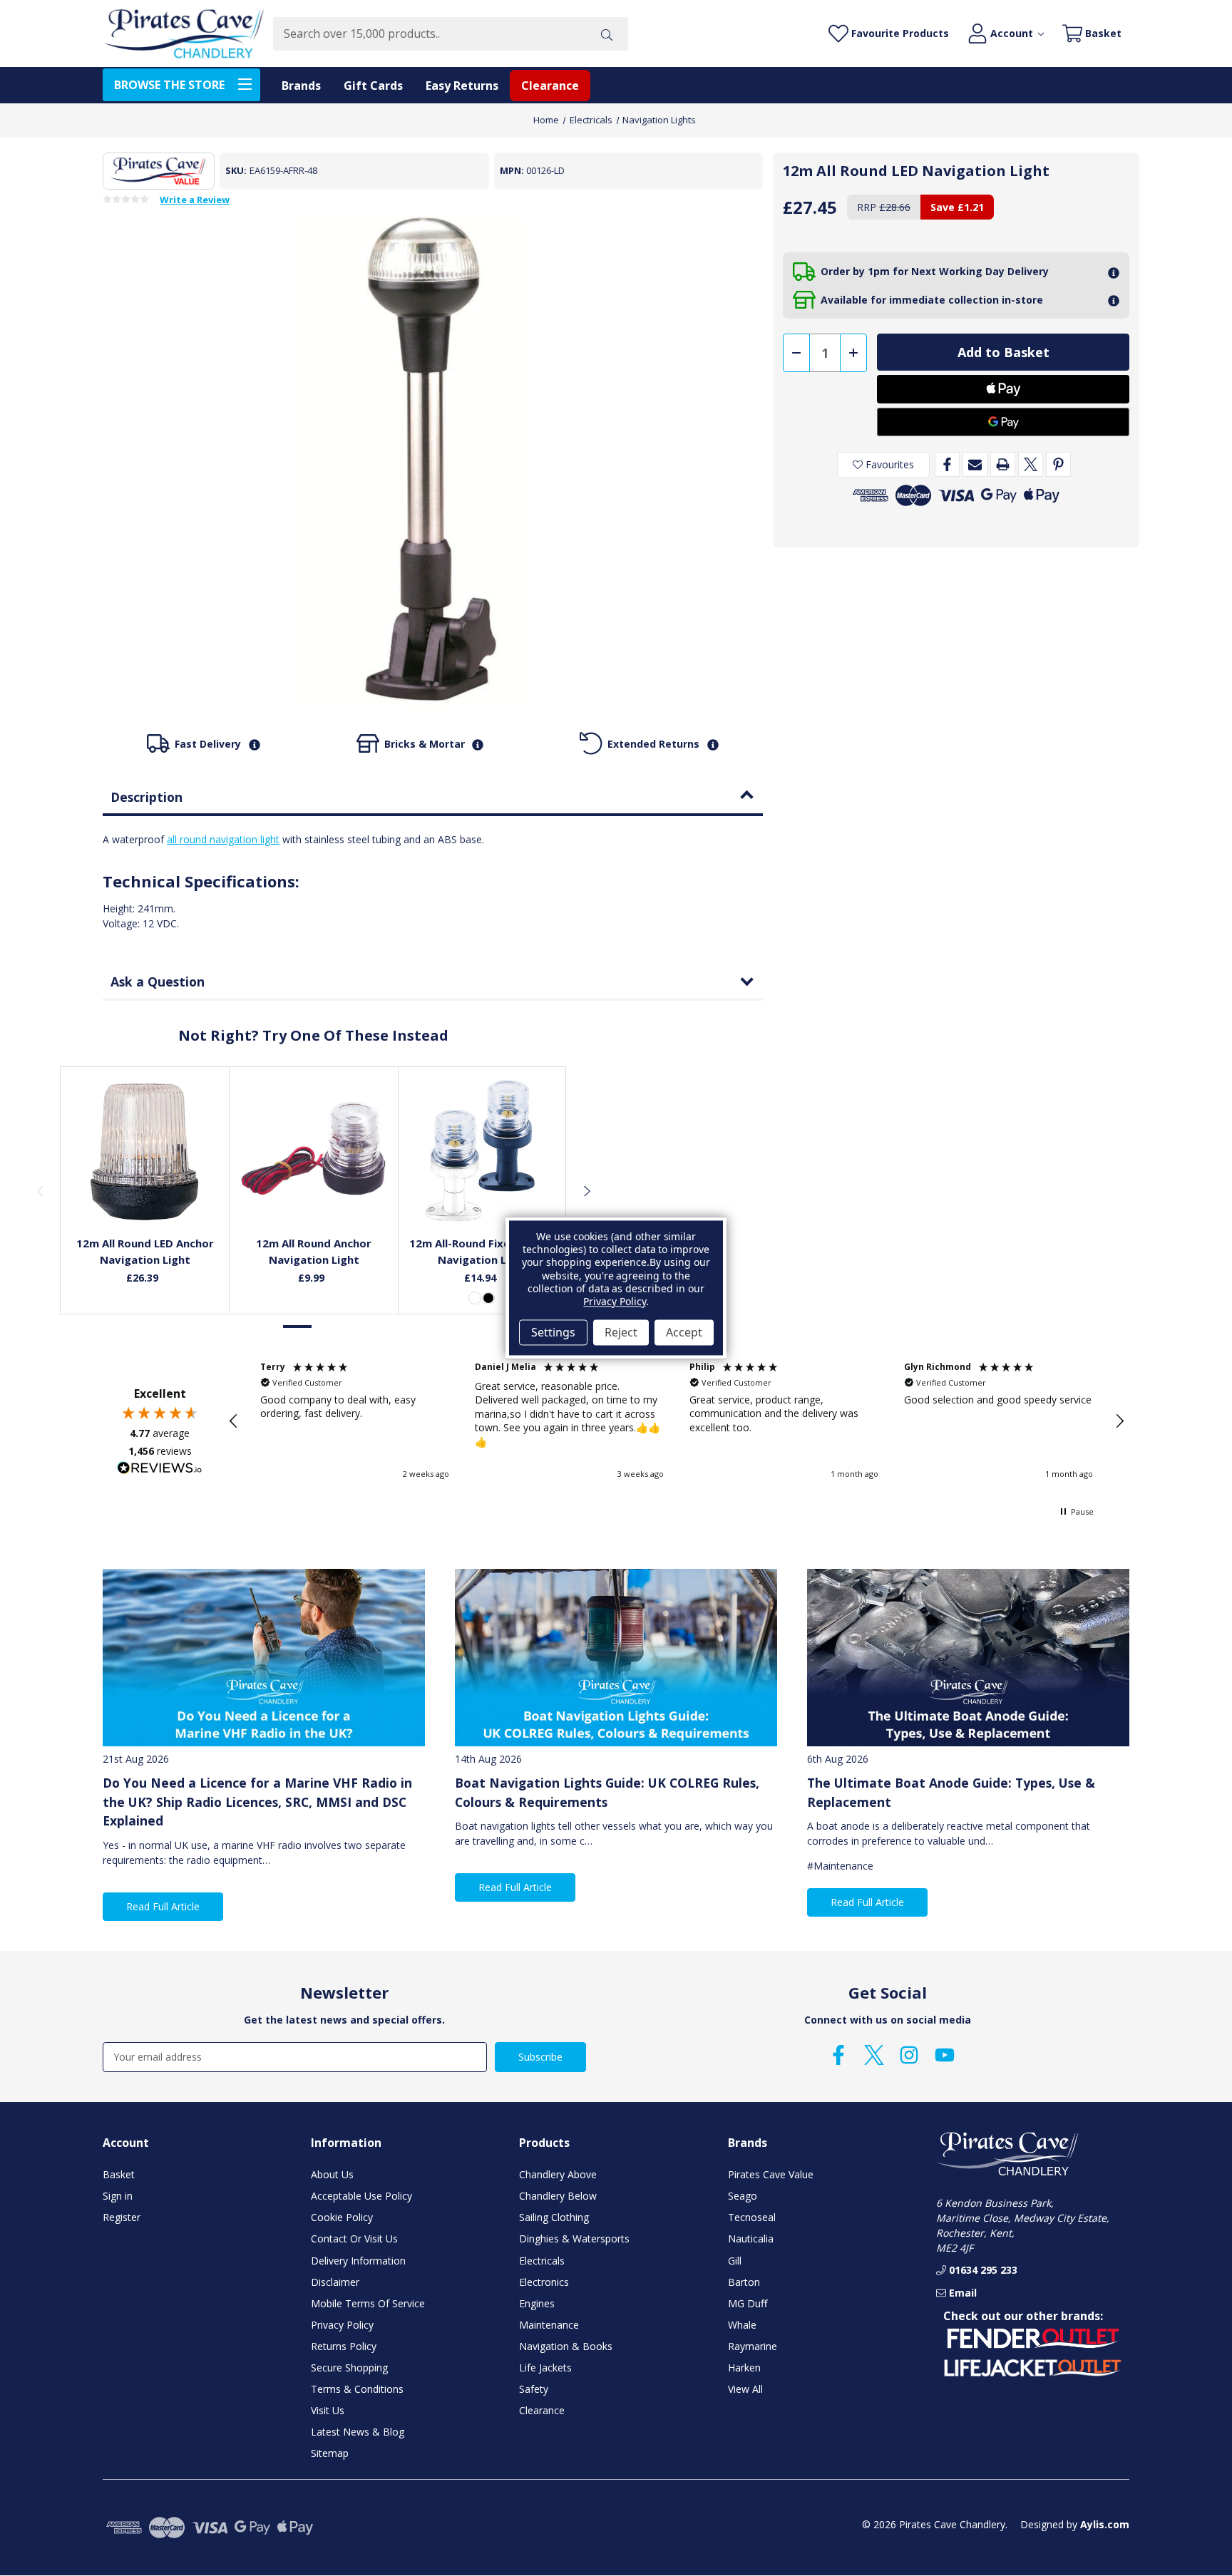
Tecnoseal (752, 2217)
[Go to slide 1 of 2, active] (298, 1327)
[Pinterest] (1058, 464)
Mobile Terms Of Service (368, 2303)
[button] (234, 1421)
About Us (332, 2174)
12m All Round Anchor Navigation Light (314, 1251)
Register (122, 2217)
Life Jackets (545, 2368)
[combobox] (429, 34)
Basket (119, 2174)
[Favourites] (145, 1190)
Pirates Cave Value (771, 2174)
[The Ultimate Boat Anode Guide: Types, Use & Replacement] (968, 1658)
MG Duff (748, 2303)
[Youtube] (945, 2055)
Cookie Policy (342, 2217)
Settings (553, 1332)
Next (586, 1190)
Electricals (542, 2261)
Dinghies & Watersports (574, 2238)
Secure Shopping (349, 2368)
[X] (1031, 464)
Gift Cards (373, 86)
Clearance (550, 86)
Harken (744, 2368)
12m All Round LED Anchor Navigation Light (145, 1251)
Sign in (118, 2196)
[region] (677, 1421)
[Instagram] (909, 2055)
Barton (744, 2282)
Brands (301, 86)
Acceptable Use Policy (361, 2196)
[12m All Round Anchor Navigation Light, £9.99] (314, 1151)
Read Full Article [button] (163, 1906)
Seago (743, 2196)
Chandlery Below (558, 2196)
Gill (735, 2261)
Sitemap (330, 2453)
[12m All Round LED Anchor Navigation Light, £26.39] (145, 1151)
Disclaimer (335, 2282)
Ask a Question (158, 982)
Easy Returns (462, 86)
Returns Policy (344, 2346)
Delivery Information (358, 2261)
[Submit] (607, 34)
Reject (621, 1332)
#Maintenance (840, 1866)
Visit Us (328, 2410)
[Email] (975, 464)
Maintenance (549, 2325)
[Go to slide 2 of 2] (328, 1327)
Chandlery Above (558, 2174)
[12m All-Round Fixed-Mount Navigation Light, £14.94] (483, 1151)
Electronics (544, 2282)
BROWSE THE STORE (169, 85)
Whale (742, 2325)
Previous (40, 1190)
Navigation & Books (566, 2346)
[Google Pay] (1003, 422)
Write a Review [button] (195, 200)
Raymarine (753, 2346)
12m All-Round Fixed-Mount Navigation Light (483, 1251)
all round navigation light (223, 839)
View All (745, 2389)
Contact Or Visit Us (354, 2238)
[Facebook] (947, 464)
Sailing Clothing (554, 2217)
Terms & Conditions (357, 2389)
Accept (684, 1332)
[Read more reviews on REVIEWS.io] (160, 1470)
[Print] (1003, 464)
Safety (534, 2389)
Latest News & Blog (358, 2432)
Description (147, 797)
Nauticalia (751, 2238)
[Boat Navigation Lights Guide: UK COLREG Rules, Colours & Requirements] (616, 1658)
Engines (537, 2303)
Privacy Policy (342, 2325)
